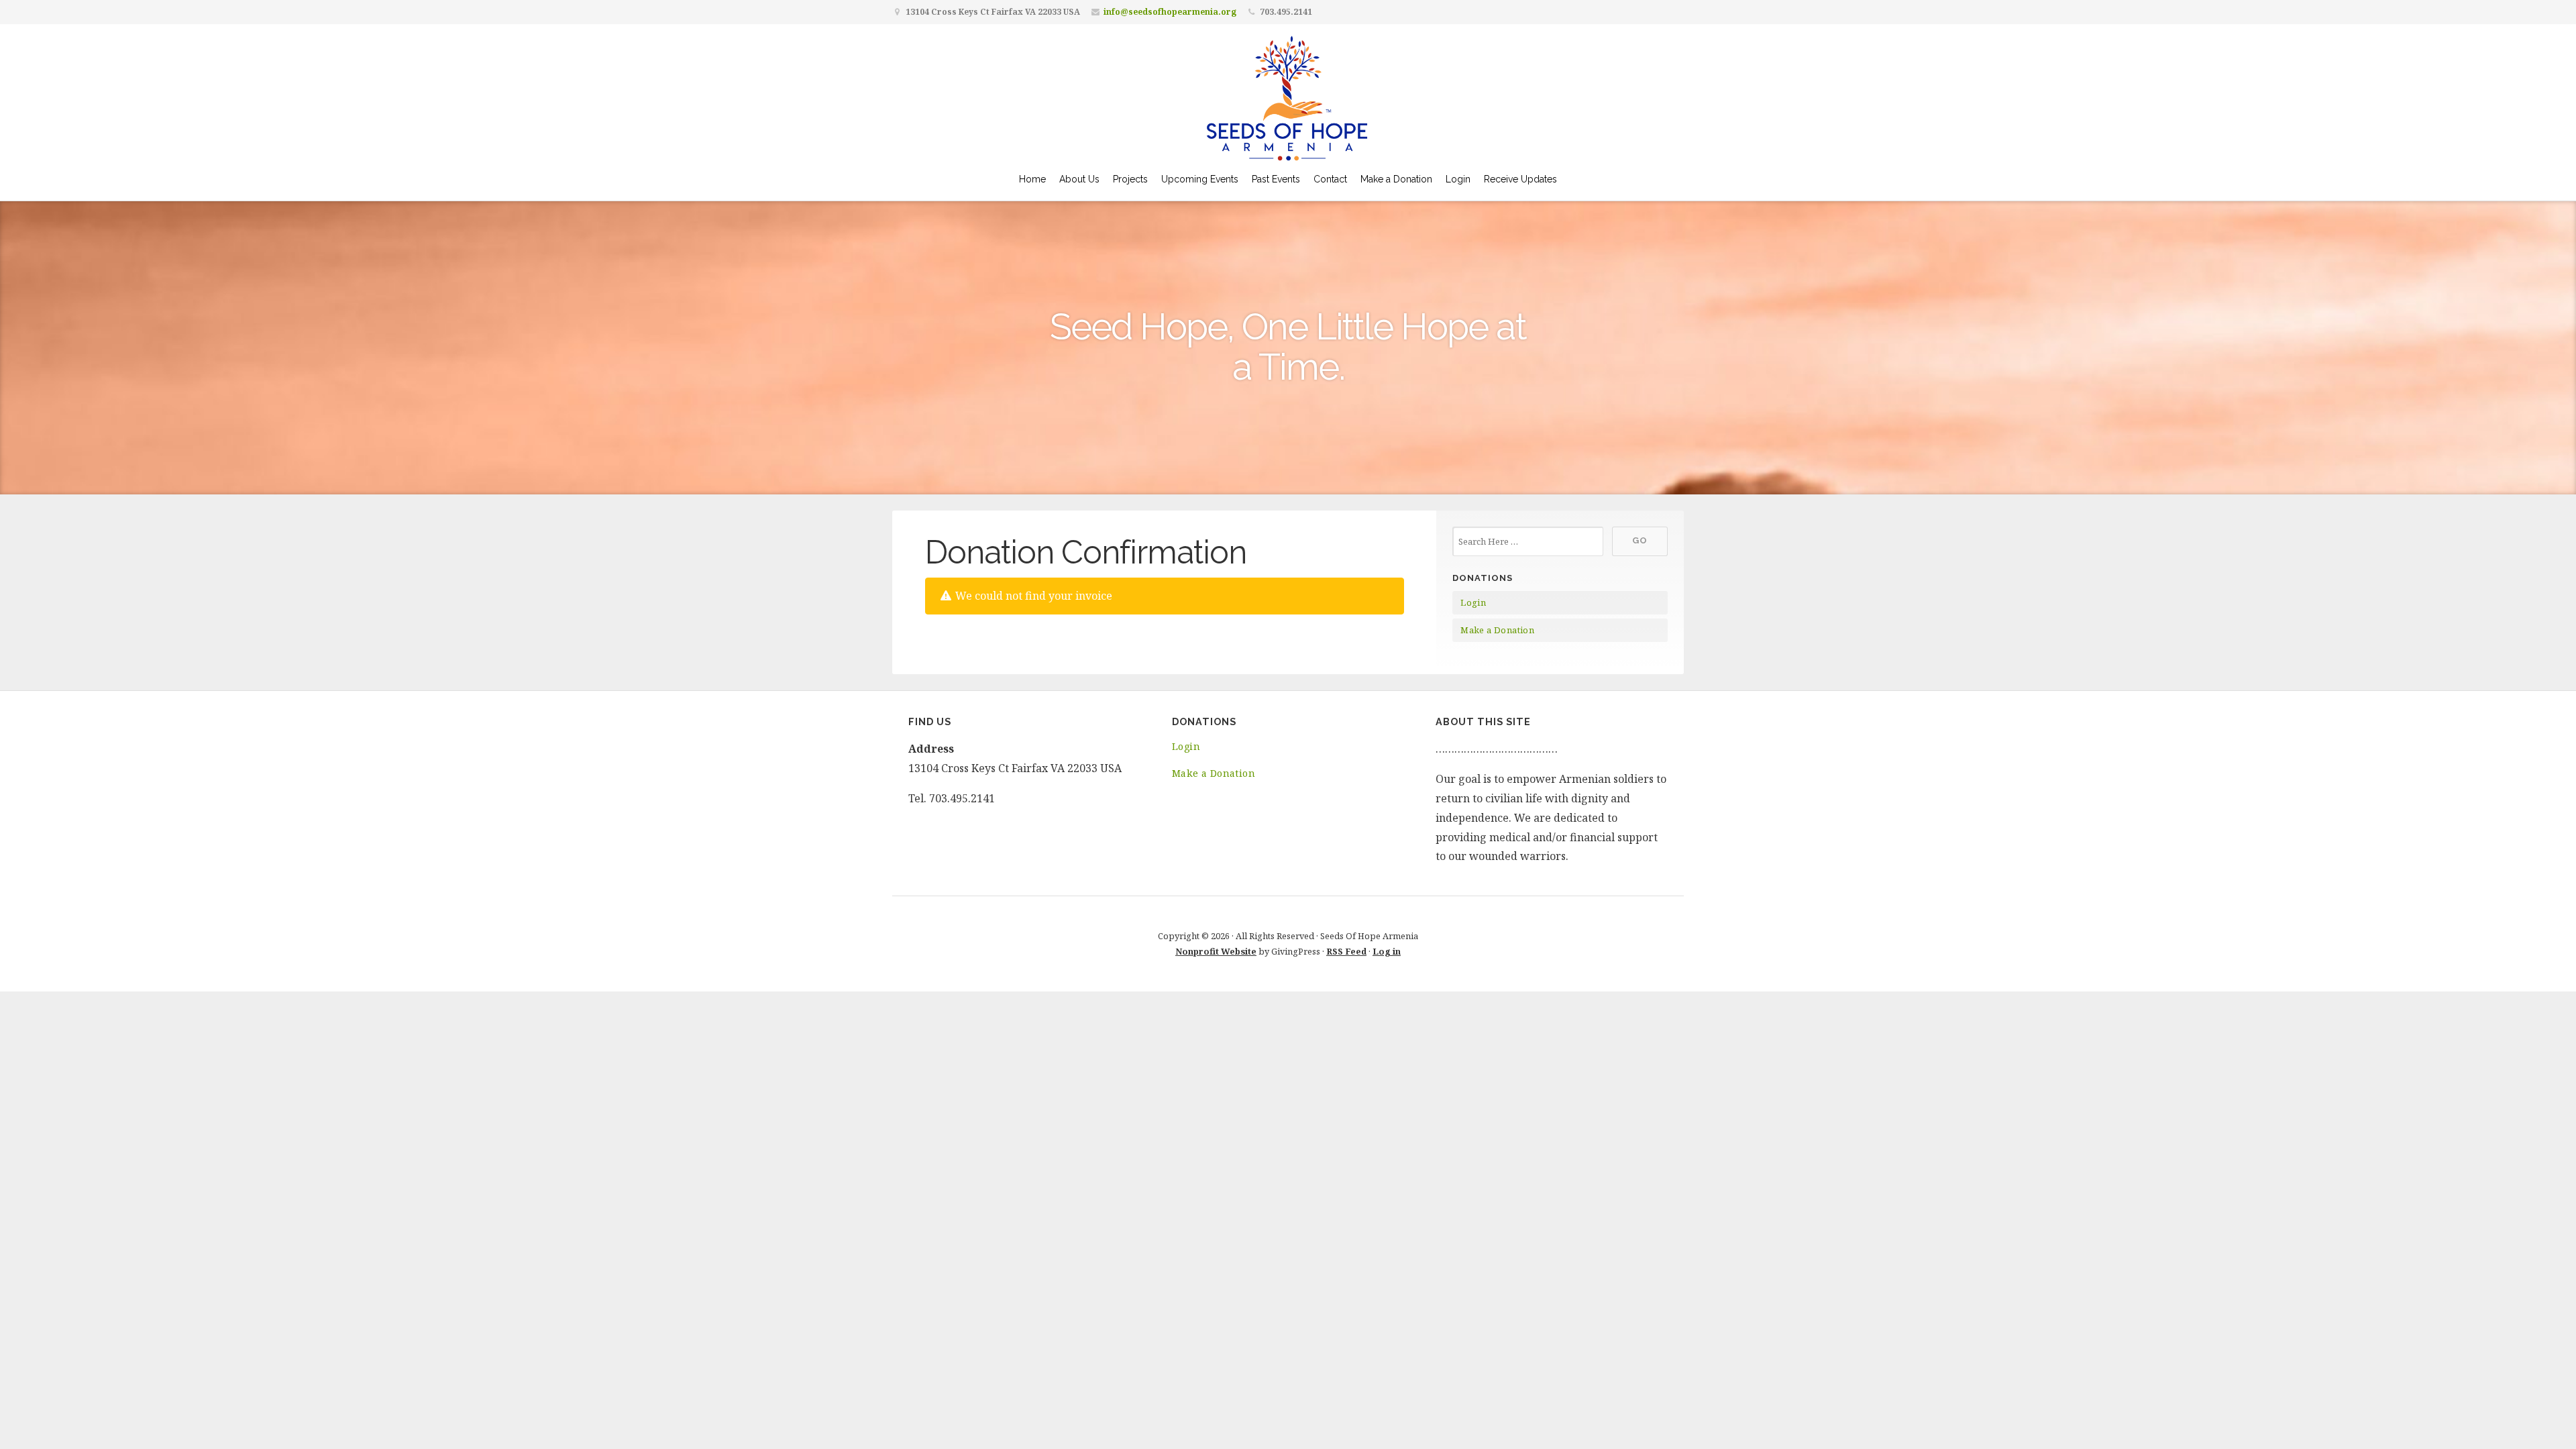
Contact (1330, 179)
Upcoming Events (1200, 179)
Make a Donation (1396, 179)
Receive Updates (1520, 179)
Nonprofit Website (1216, 951)
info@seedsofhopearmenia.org (1170, 12)
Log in (1387, 951)
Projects (1130, 179)
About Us (1079, 179)
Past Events (1276, 179)
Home (1032, 179)
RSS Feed (1346, 951)
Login (1458, 179)
